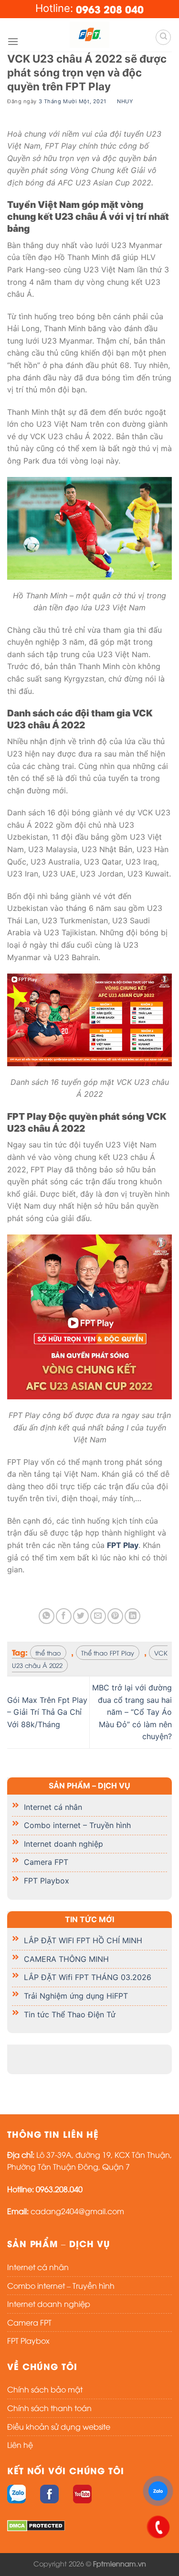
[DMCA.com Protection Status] (36, 2524)
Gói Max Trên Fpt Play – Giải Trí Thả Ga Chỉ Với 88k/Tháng (47, 1712)
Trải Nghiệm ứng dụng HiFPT (76, 1996)
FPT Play (123, 1545)
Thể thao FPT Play (108, 1653)
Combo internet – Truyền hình (77, 1825)
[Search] (163, 37)
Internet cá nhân (53, 1807)
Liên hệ (20, 2445)
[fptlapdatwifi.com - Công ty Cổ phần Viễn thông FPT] (90, 35)
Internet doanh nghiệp (63, 1844)
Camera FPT (46, 1862)
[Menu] (13, 41)
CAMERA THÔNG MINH (66, 1959)
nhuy (125, 101)
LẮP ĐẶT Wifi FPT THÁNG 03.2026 (88, 1978)
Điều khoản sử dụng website (59, 2426)
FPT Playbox (47, 1881)
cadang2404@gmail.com (77, 2211)
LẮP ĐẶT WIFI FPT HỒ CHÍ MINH (83, 1940)
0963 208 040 (110, 9)
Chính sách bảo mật (45, 2389)
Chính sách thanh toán (49, 2408)
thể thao (48, 1653)
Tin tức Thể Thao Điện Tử (70, 2014)
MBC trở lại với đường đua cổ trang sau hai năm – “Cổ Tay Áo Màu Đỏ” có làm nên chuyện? (132, 1712)
